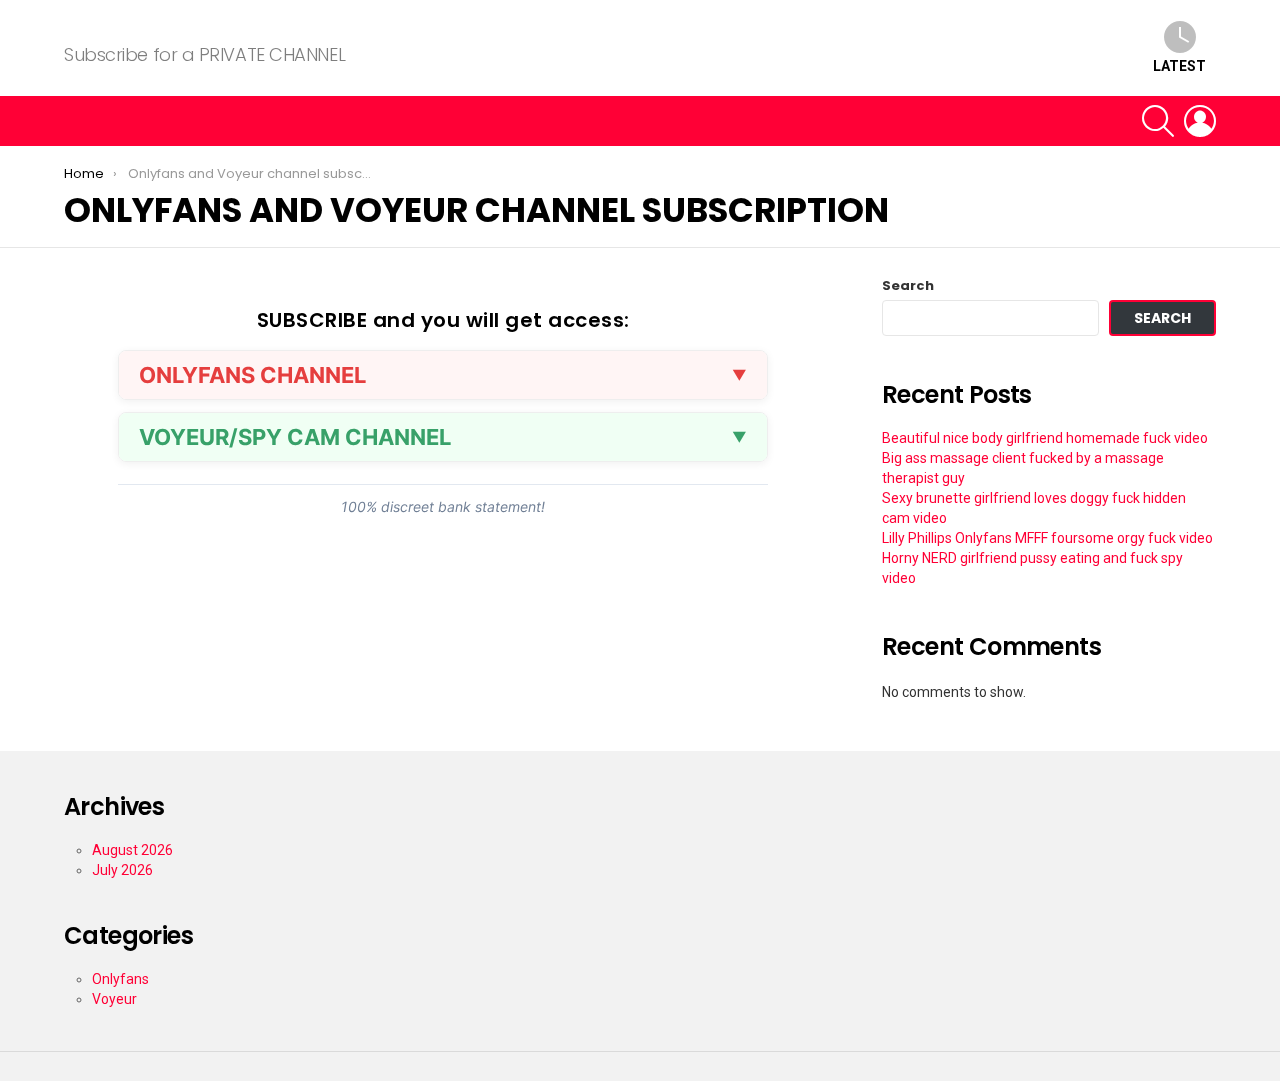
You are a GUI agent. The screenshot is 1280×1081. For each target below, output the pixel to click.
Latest (1179, 66)
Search (908, 286)
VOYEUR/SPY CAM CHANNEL (295, 437)
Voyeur (114, 999)
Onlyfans (120, 979)
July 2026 (122, 870)
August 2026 (132, 850)
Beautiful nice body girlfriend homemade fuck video (1045, 438)
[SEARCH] (1158, 121)
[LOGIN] (1200, 121)
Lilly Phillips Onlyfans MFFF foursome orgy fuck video (1047, 538)
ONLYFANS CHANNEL (252, 375)
